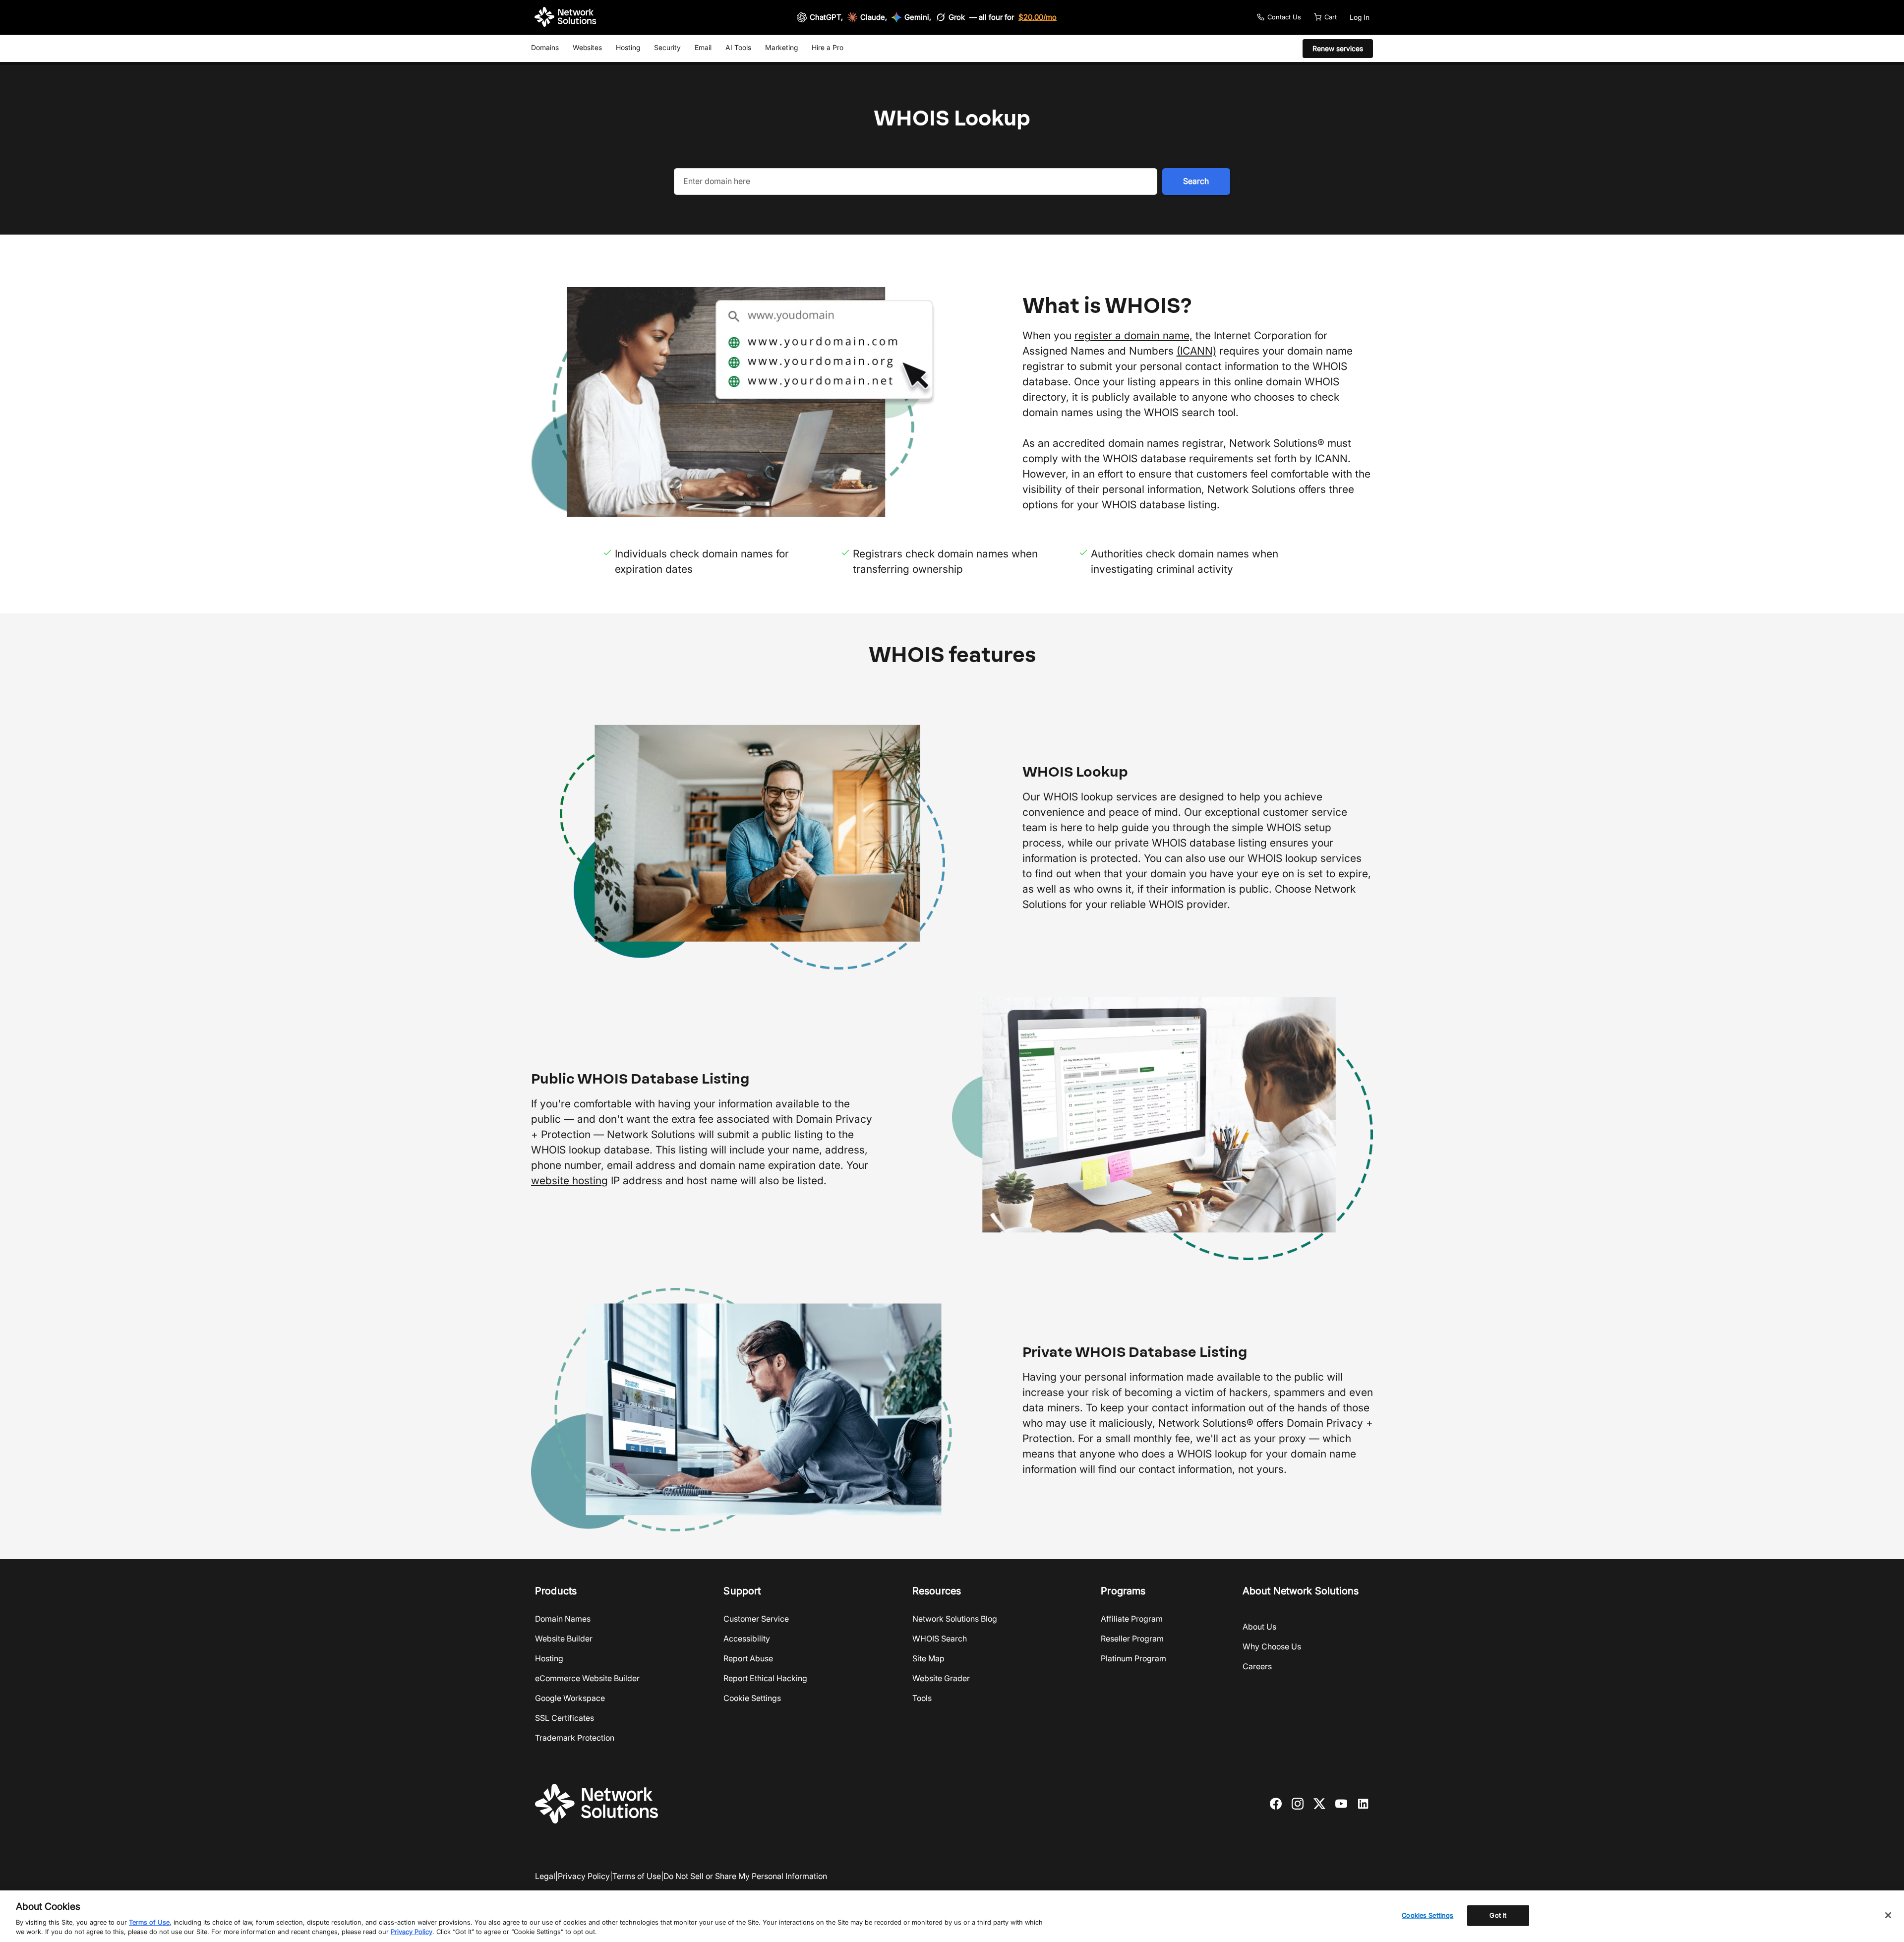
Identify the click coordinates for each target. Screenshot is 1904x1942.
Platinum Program (1133, 1658)
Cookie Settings (752, 1698)
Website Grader (941, 1678)
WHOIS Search (940, 1639)
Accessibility (747, 1639)
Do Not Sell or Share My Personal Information (745, 1876)
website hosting (569, 1181)
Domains (545, 47)
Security (667, 47)
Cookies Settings (1428, 1915)
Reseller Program (1132, 1639)
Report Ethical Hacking (765, 1678)
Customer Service (756, 1619)
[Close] (1888, 1915)
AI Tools (738, 47)
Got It (1498, 1915)
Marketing (781, 47)
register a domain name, (1133, 335)
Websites (587, 47)
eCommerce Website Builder (587, 1678)
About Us (1259, 1627)
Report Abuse (748, 1658)
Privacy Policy (584, 1876)
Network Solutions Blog (955, 1619)
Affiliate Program (1132, 1619)
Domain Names (563, 1619)
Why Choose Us (1272, 1646)
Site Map (928, 1658)
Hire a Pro (828, 47)
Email (703, 47)
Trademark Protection (575, 1738)
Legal (545, 1876)
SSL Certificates (565, 1718)
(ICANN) (1196, 351)
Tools (922, 1698)
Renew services (1338, 48)
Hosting (628, 47)
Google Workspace (570, 1698)
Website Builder (564, 1639)
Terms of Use (637, 1876)
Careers (1257, 1666)
